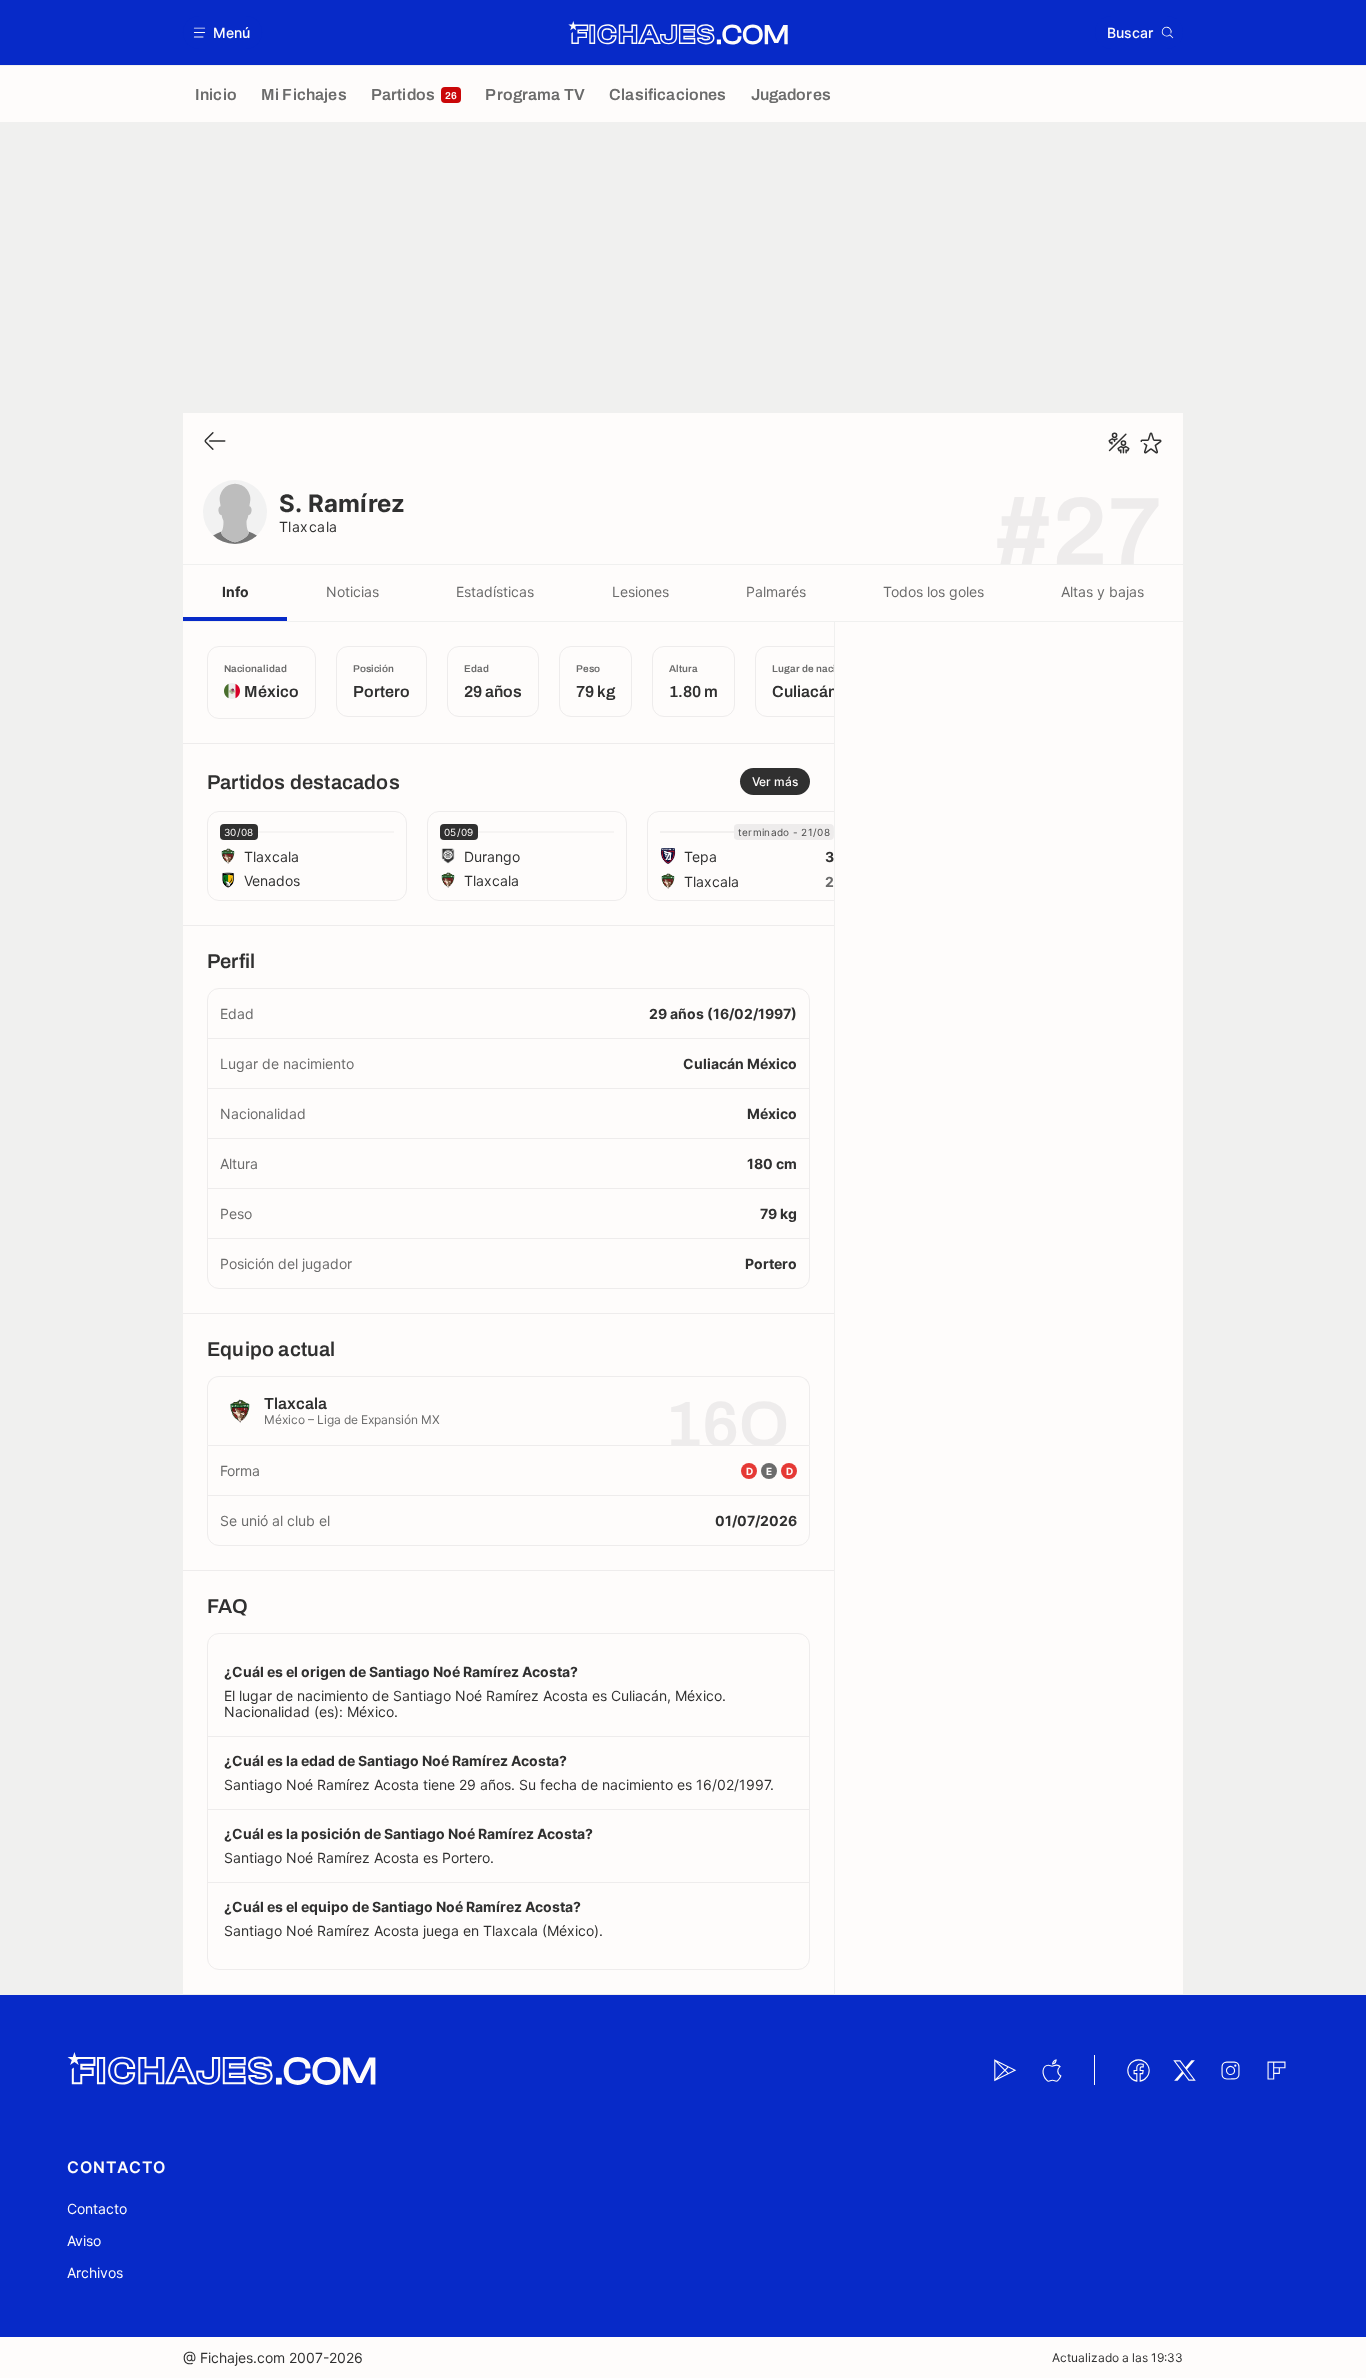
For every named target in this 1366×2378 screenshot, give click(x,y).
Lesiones (640, 591)
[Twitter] (1184, 2070)
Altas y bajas (1102, 591)
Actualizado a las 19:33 (1117, 2357)
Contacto (97, 2208)
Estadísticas (495, 591)
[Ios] (1051, 2070)
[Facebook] (1138, 2070)
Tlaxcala (308, 526)
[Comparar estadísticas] (1119, 443)
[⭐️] (1151, 443)
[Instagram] (1230, 2070)
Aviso (84, 2240)
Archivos (95, 2272)
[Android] (1005, 2070)
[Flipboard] (1276, 2070)
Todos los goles (933, 591)
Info (235, 591)
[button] (222, 32)
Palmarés (776, 591)
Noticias (352, 591)
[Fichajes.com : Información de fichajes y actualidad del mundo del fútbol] (678, 33)
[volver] (215, 442)
